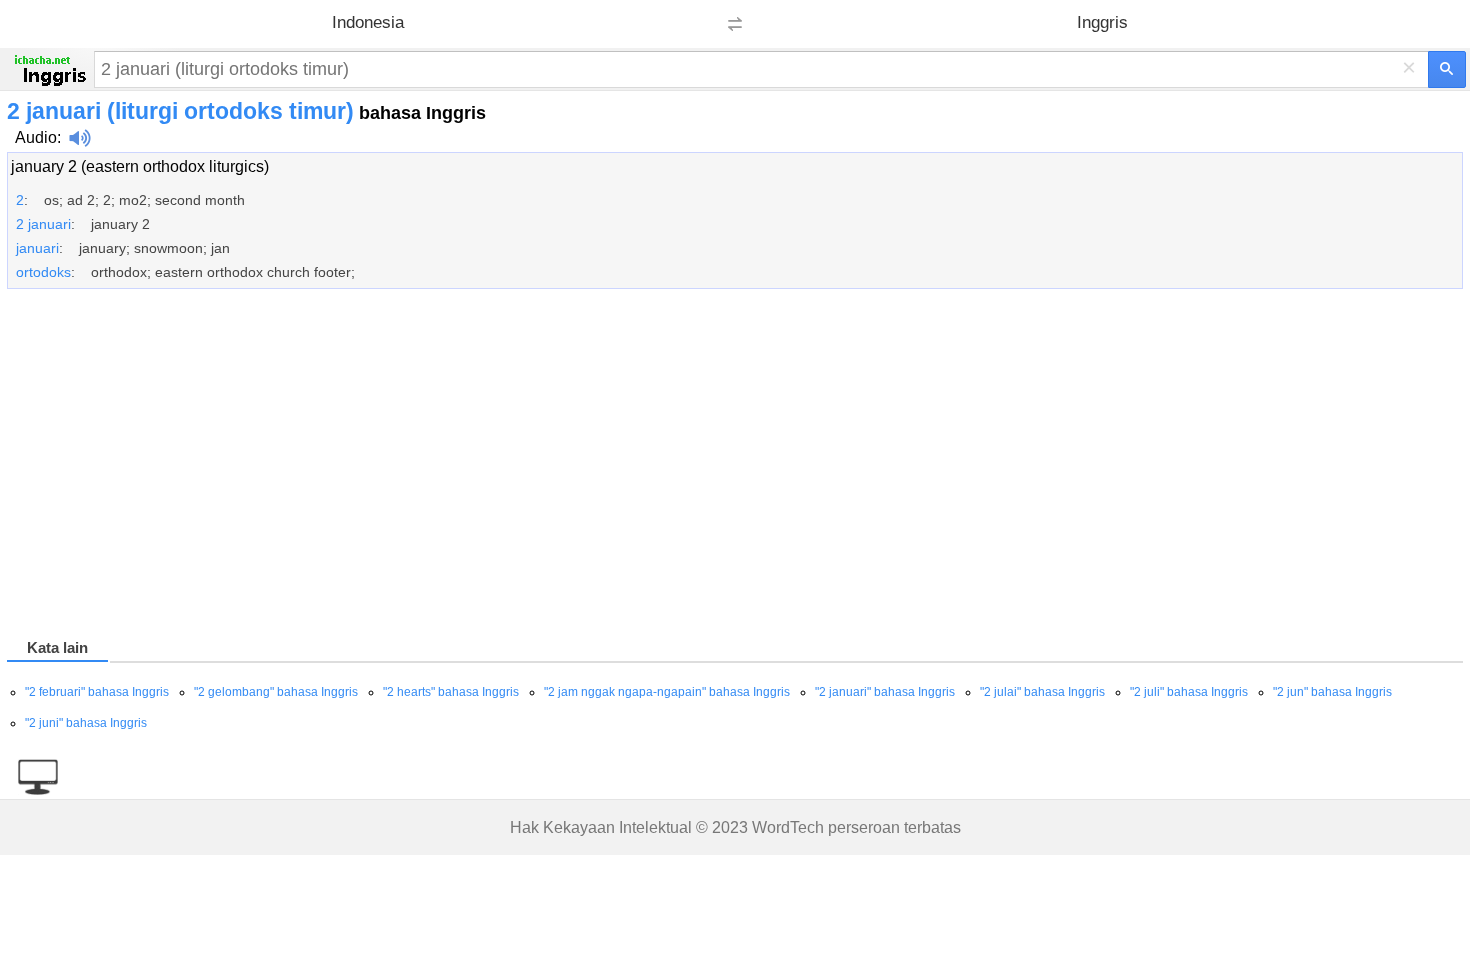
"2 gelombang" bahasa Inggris (276, 692)
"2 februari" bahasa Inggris (97, 692)
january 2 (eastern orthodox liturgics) (140, 166)
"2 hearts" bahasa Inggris (451, 692)
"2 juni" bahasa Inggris (86, 723)
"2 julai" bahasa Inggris (1042, 692)
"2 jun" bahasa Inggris (1332, 692)
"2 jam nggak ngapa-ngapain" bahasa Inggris (667, 692)
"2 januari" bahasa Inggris (885, 692)
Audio (36, 137)
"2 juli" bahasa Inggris (1189, 692)
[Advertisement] (607, 467)
